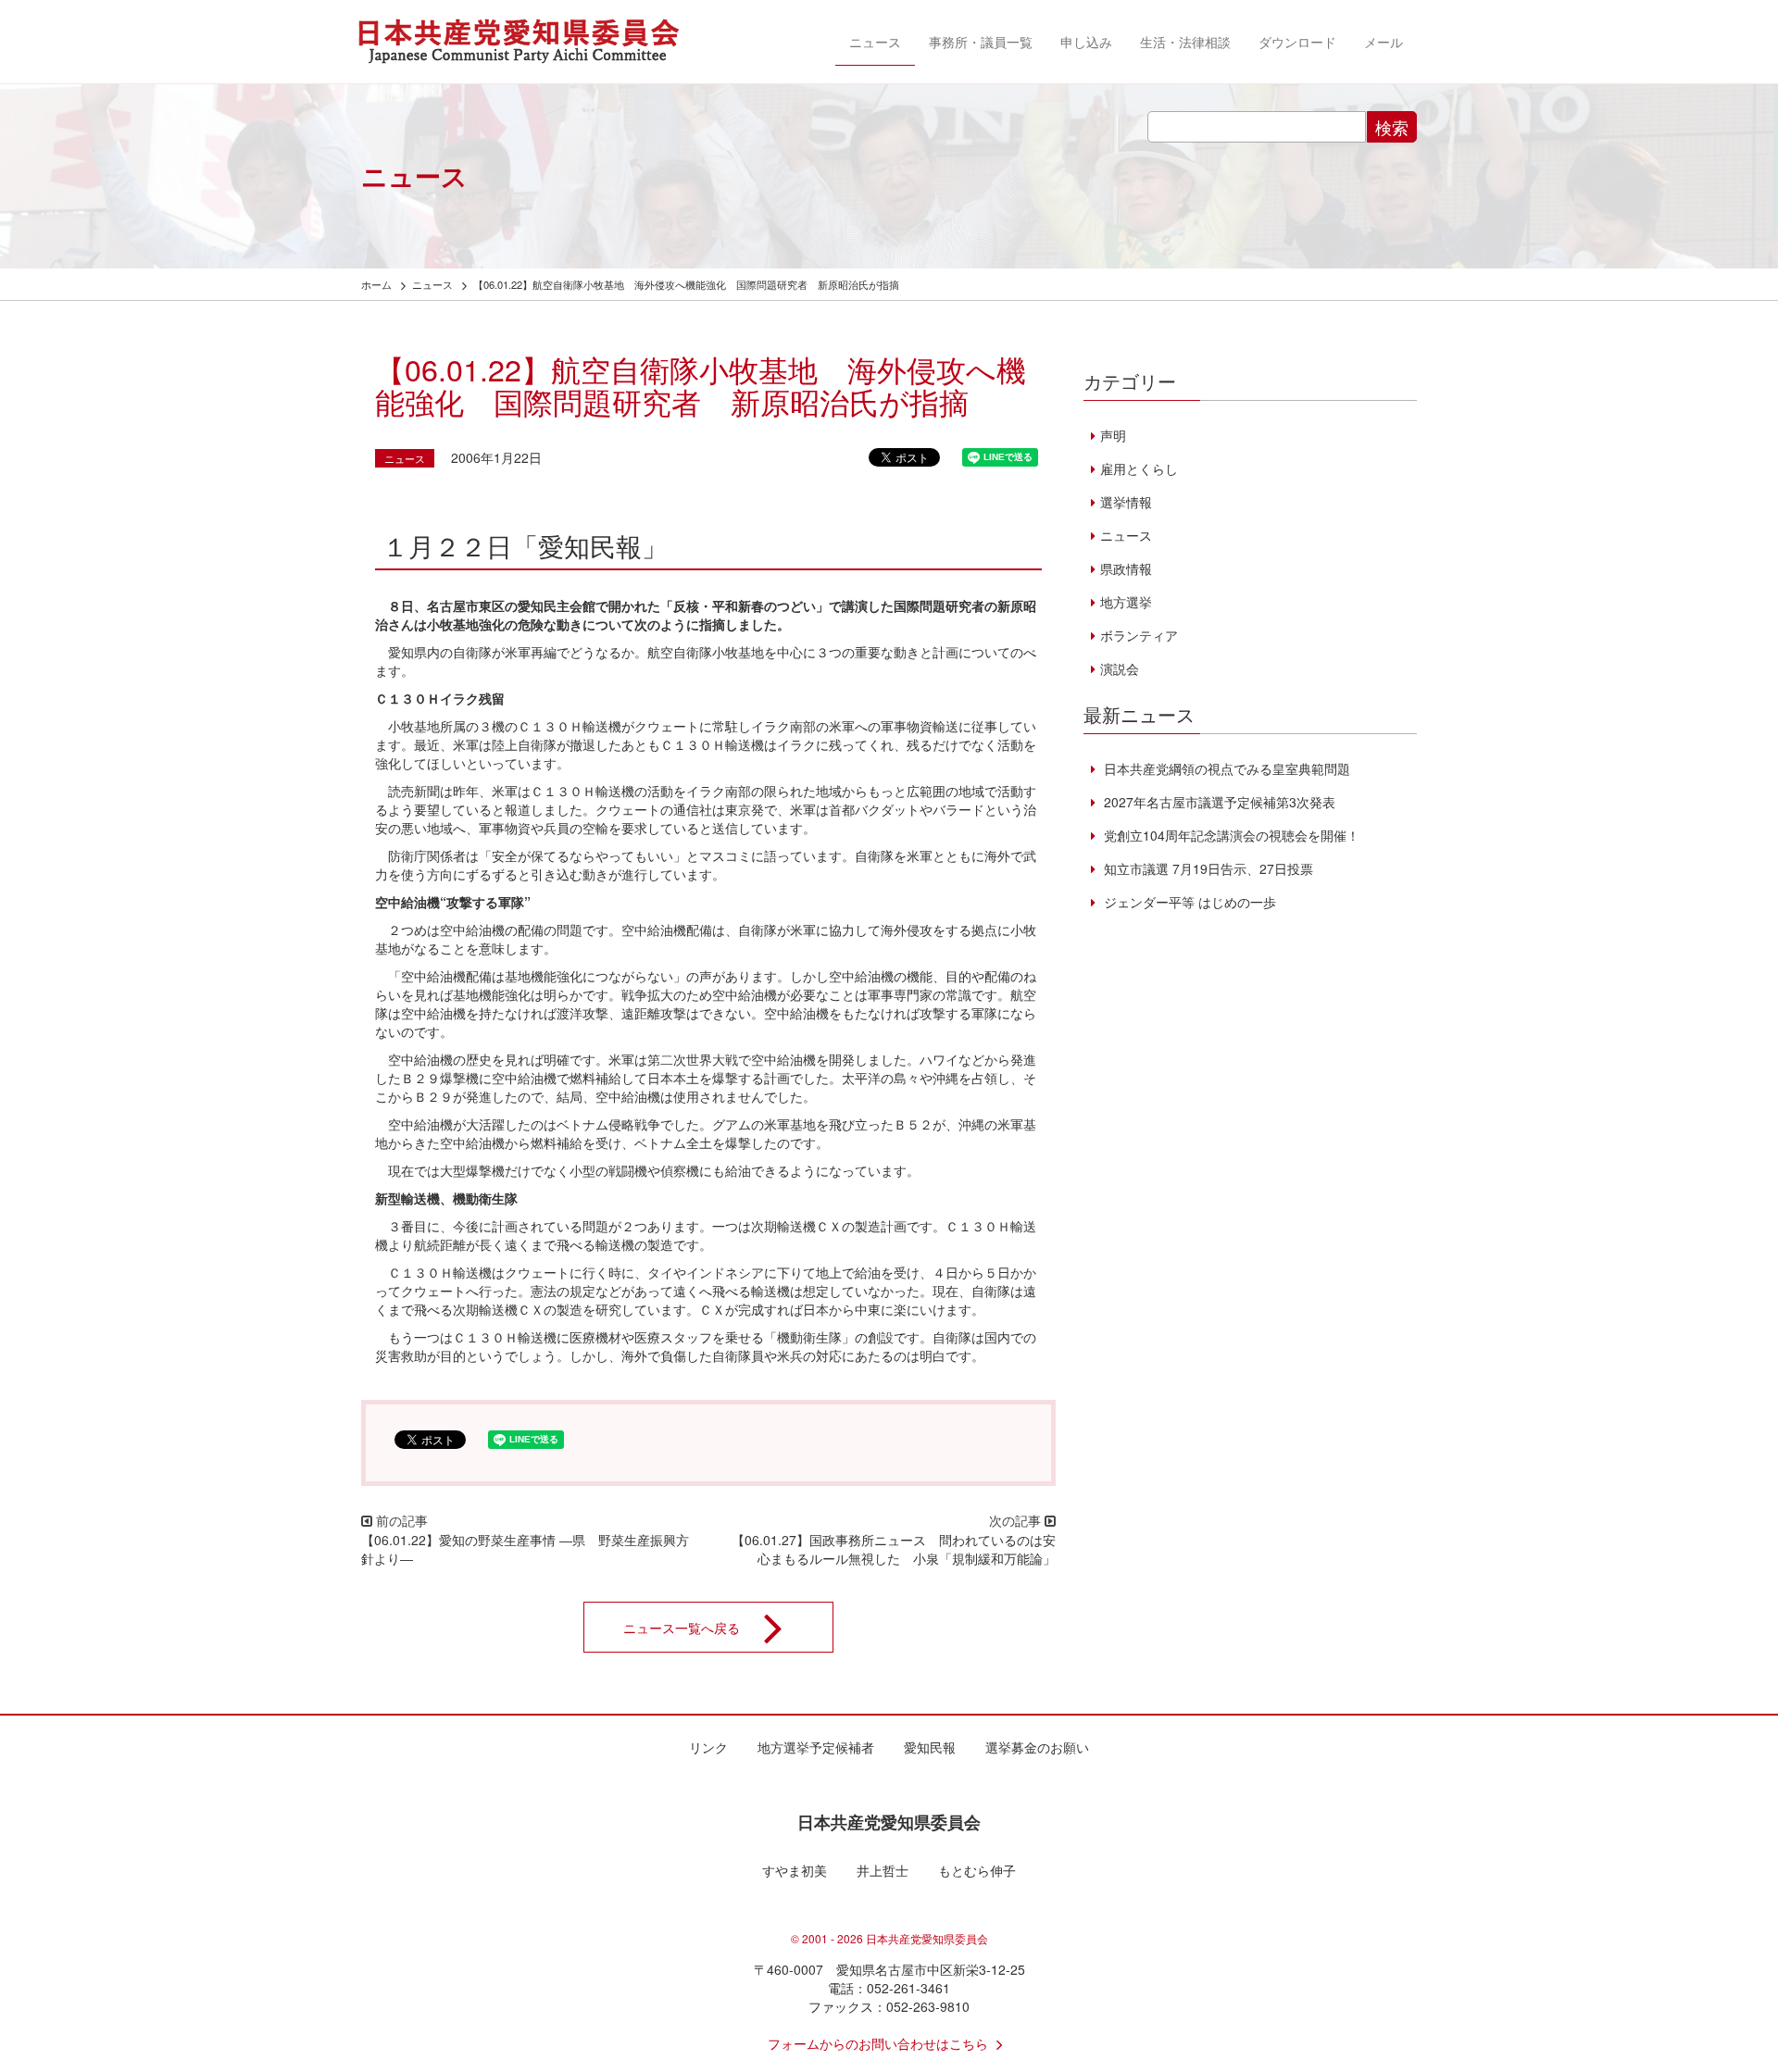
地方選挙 (1126, 602)
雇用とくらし (1139, 468)
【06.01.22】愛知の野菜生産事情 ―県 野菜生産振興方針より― (525, 1549)
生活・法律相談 (1185, 42)
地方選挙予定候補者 (816, 1747)
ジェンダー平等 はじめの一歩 (1188, 902)
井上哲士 (883, 1870)
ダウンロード (1297, 42)
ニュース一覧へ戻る (682, 1627)
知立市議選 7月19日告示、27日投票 (1207, 868)
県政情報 (1126, 568)
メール (1384, 42)
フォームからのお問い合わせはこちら (878, 2043)
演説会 (1120, 668)
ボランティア (1139, 635)
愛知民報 (930, 1747)
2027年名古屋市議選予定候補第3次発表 (1218, 802)
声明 (1113, 435)
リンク (708, 1747)
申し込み (1086, 42)
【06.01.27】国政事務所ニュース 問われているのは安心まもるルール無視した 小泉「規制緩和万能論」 (894, 1549)
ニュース (875, 42)
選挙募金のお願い (1037, 1747)
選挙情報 (1126, 502)
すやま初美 (795, 1870)
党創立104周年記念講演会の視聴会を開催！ (1230, 835)
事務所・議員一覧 (981, 42)
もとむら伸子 (977, 1870)
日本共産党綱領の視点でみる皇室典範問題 (1225, 768)
